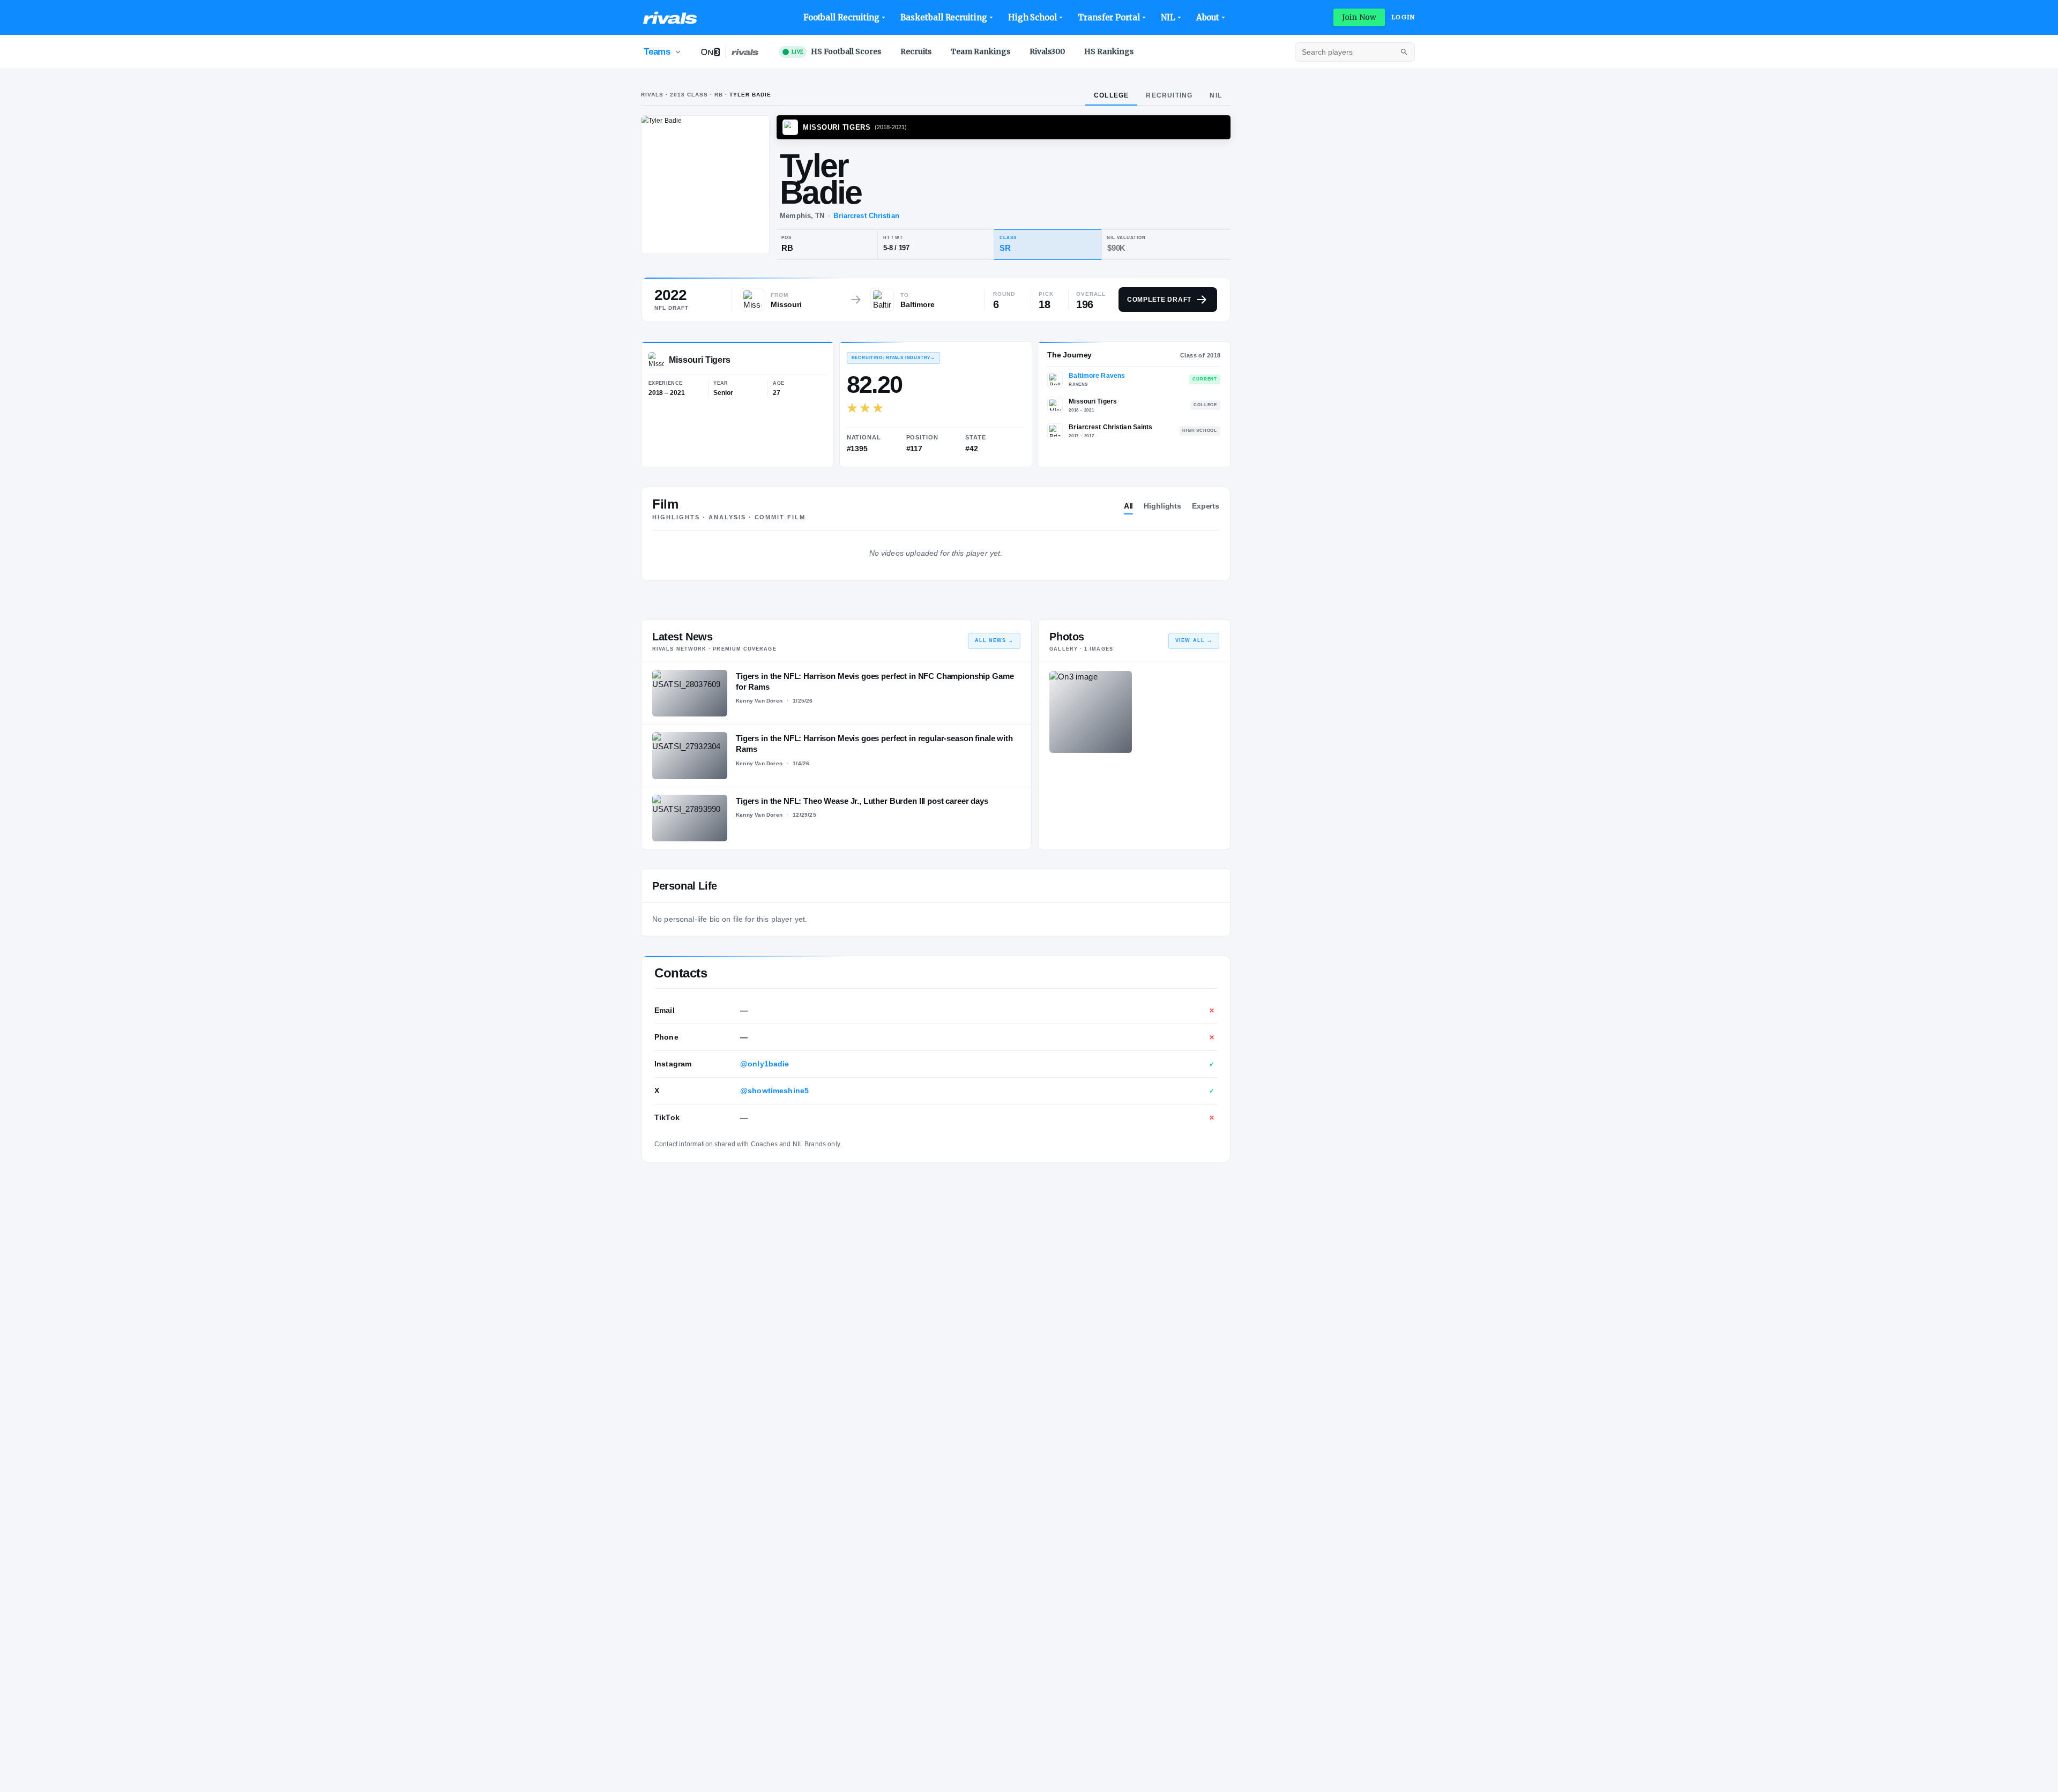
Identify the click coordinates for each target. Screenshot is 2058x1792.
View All (1194, 640)
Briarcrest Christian (866, 216)
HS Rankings (1109, 51)
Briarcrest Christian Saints (1110, 427)
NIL (1168, 17)
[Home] (670, 18)
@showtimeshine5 (774, 1091)
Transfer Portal (1109, 17)
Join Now (1359, 17)
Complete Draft (1159, 300)
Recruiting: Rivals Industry (893, 358)
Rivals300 (1047, 51)
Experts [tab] (1206, 506)
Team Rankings (980, 51)
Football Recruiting (842, 17)
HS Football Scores (836, 51)
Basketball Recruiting (944, 17)
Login (1403, 17)
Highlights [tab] (1162, 506)
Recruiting (1169, 95)
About (1208, 17)
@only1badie (765, 1064)
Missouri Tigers (1093, 401)
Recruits (916, 51)
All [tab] (1129, 506)
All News (994, 640)
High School (1032, 17)
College (1111, 95)
